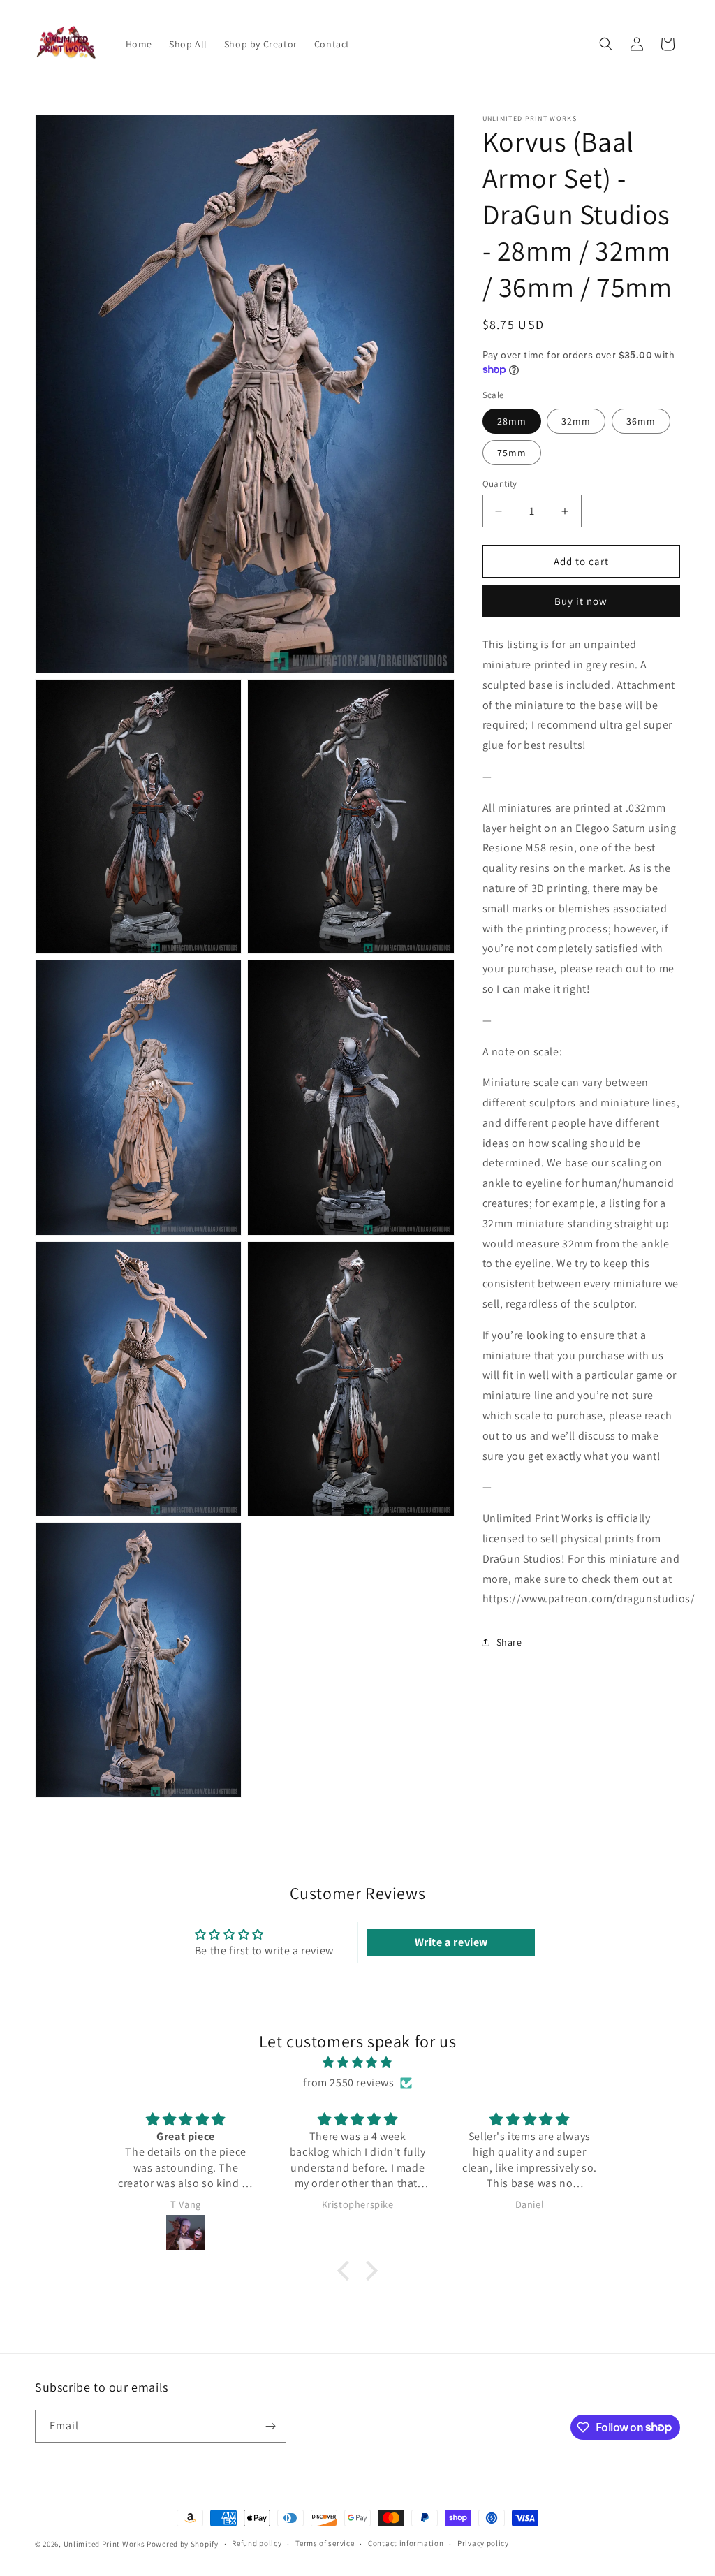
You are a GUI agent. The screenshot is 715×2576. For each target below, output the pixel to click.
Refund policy (257, 2543)
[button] (606, 44)
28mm (512, 421)
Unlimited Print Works (104, 2544)
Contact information (406, 2543)
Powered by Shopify (183, 2544)
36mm (641, 421)
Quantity (500, 484)
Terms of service (325, 2543)
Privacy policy (483, 2543)
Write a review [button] (451, 1942)
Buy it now (581, 601)
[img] (357, 2063)
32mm (576, 421)
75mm (512, 453)
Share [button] (509, 1642)
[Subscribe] (270, 2426)
